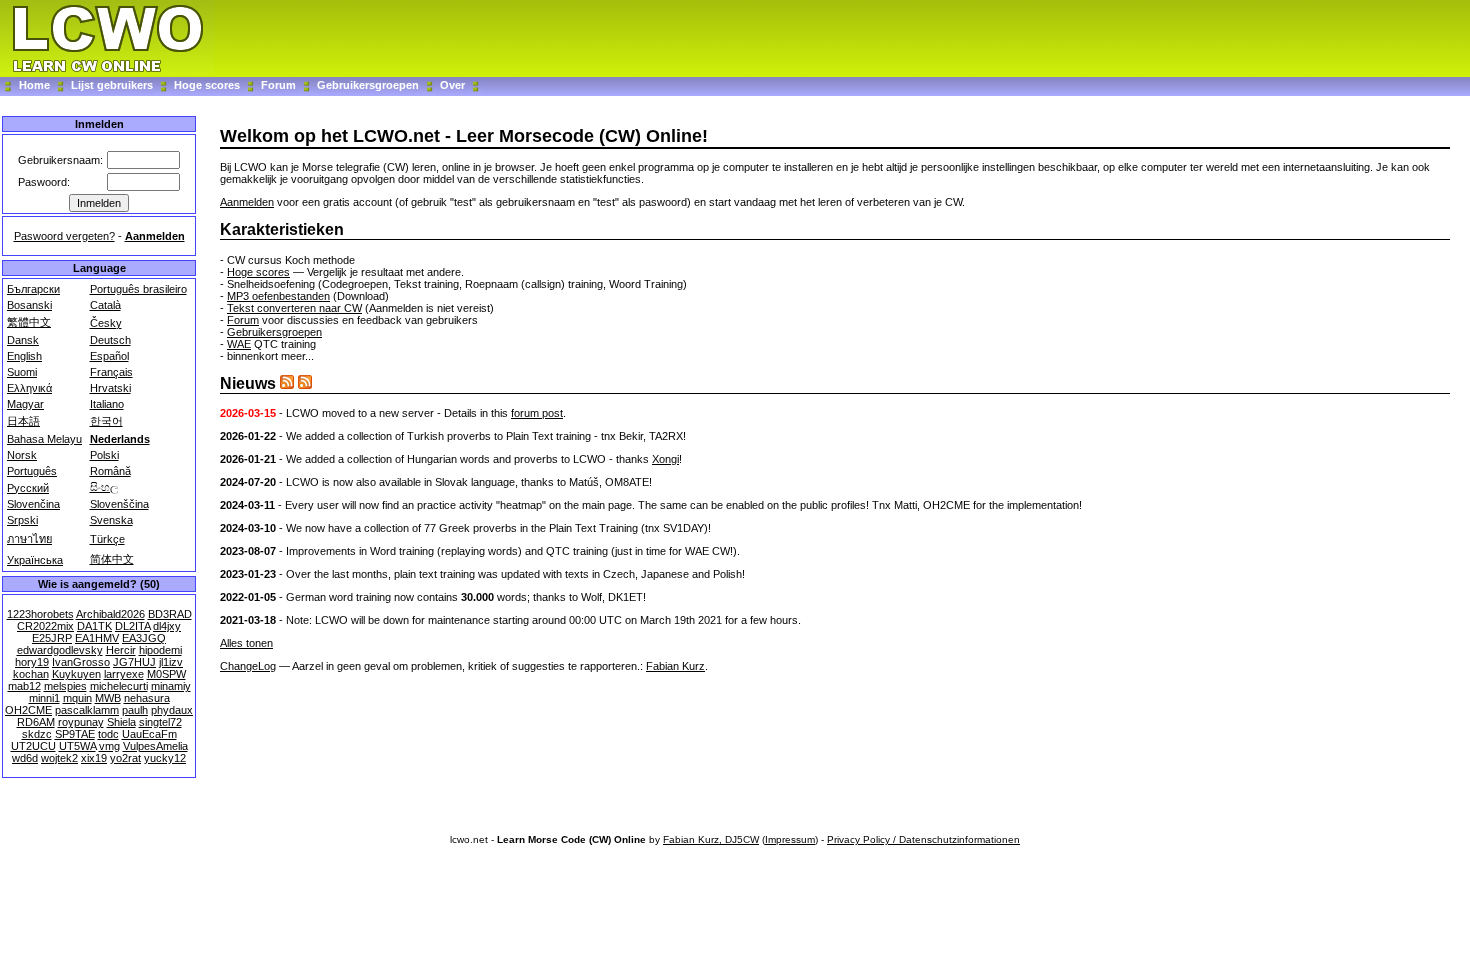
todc (108, 734)
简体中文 (112, 559)
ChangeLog (248, 666)
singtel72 (160, 722)
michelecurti (119, 686)
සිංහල (104, 487)
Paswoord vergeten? (64, 236)
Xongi (665, 459)
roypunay (81, 722)
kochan (31, 674)
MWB (108, 698)
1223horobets (40, 614)
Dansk (23, 340)
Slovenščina (119, 504)
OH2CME (28, 710)
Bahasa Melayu (44, 439)
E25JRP (52, 638)
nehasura (147, 698)
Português (32, 471)
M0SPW (166, 674)
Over (452, 85)
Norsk (22, 455)
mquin (77, 698)
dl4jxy (167, 626)
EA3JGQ (144, 638)
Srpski (22, 520)
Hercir (121, 650)
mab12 (24, 686)
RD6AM (36, 722)
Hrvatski (110, 388)
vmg (109, 746)
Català (105, 305)
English (24, 356)
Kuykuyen (76, 674)
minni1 (44, 698)
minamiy (171, 686)
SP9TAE (75, 734)
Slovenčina (33, 504)
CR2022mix (45, 626)
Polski (104, 455)
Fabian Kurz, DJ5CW (711, 839)
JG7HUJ (134, 662)
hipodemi (160, 650)
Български (33, 289)
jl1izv (171, 662)
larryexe (124, 674)
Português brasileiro (138, 289)
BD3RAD (170, 614)
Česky (106, 323)
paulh (135, 710)
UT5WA (77, 746)
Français (111, 372)
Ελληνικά (29, 388)
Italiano (107, 404)
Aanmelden (155, 236)
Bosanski (29, 305)
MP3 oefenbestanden (278, 296)
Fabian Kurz (675, 666)
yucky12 (165, 758)
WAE (239, 344)
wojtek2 (59, 758)
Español (109, 356)
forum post (537, 413)
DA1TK (94, 626)
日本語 (23, 421)
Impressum (790, 839)
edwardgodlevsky (60, 650)
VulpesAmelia (155, 746)
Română (110, 471)
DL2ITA (132, 626)
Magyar (25, 404)
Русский (28, 488)
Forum (280, 85)
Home (34, 85)
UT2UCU (33, 746)
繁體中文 (29, 322)
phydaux (172, 710)
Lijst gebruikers (112, 85)
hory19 (32, 662)
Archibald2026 (110, 614)
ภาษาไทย (29, 539)
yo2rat (125, 758)
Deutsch (110, 340)
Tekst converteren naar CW (294, 308)
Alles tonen (246, 643)
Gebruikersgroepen (368, 85)
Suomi (22, 372)
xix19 (94, 758)
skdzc (37, 734)
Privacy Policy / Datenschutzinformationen (923, 839)
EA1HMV (97, 638)
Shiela (121, 722)
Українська (35, 560)
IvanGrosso (81, 662)
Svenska (111, 520)
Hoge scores (207, 85)
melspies (65, 686)
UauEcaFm (149, 734)
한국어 (106, 421)
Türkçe (107, 539)
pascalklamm (87, 710)
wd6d (25, 758)
